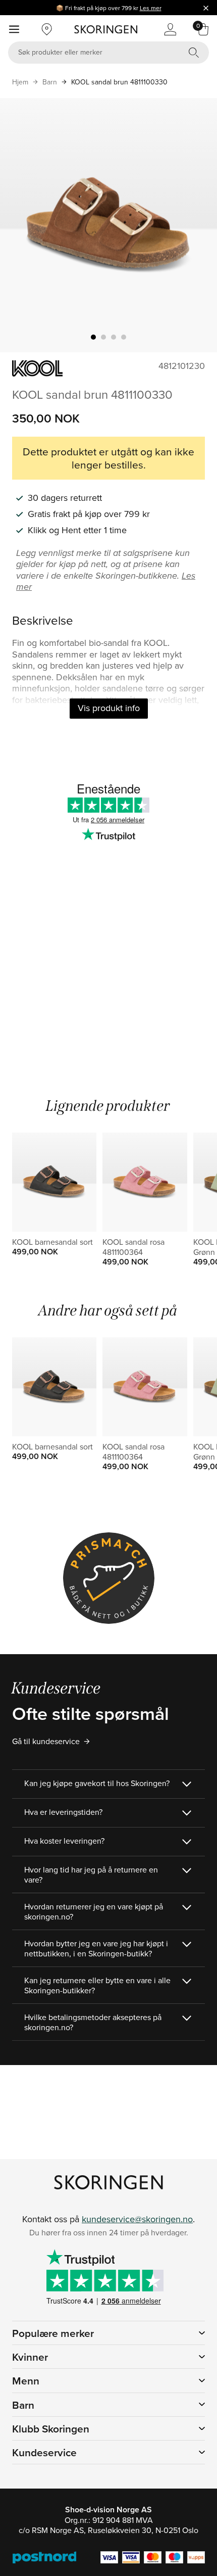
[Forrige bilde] (20, 225)
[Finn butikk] (47, 29)
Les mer (151, 8)
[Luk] (206, 8)
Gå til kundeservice (46, 1741)
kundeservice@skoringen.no (137, 2219)
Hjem (20, 82)
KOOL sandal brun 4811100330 (119, 82)
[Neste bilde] (197, 225)
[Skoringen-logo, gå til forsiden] (106, 29)
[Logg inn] (170, 29)
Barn (50, 82)
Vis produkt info (109, 708)
